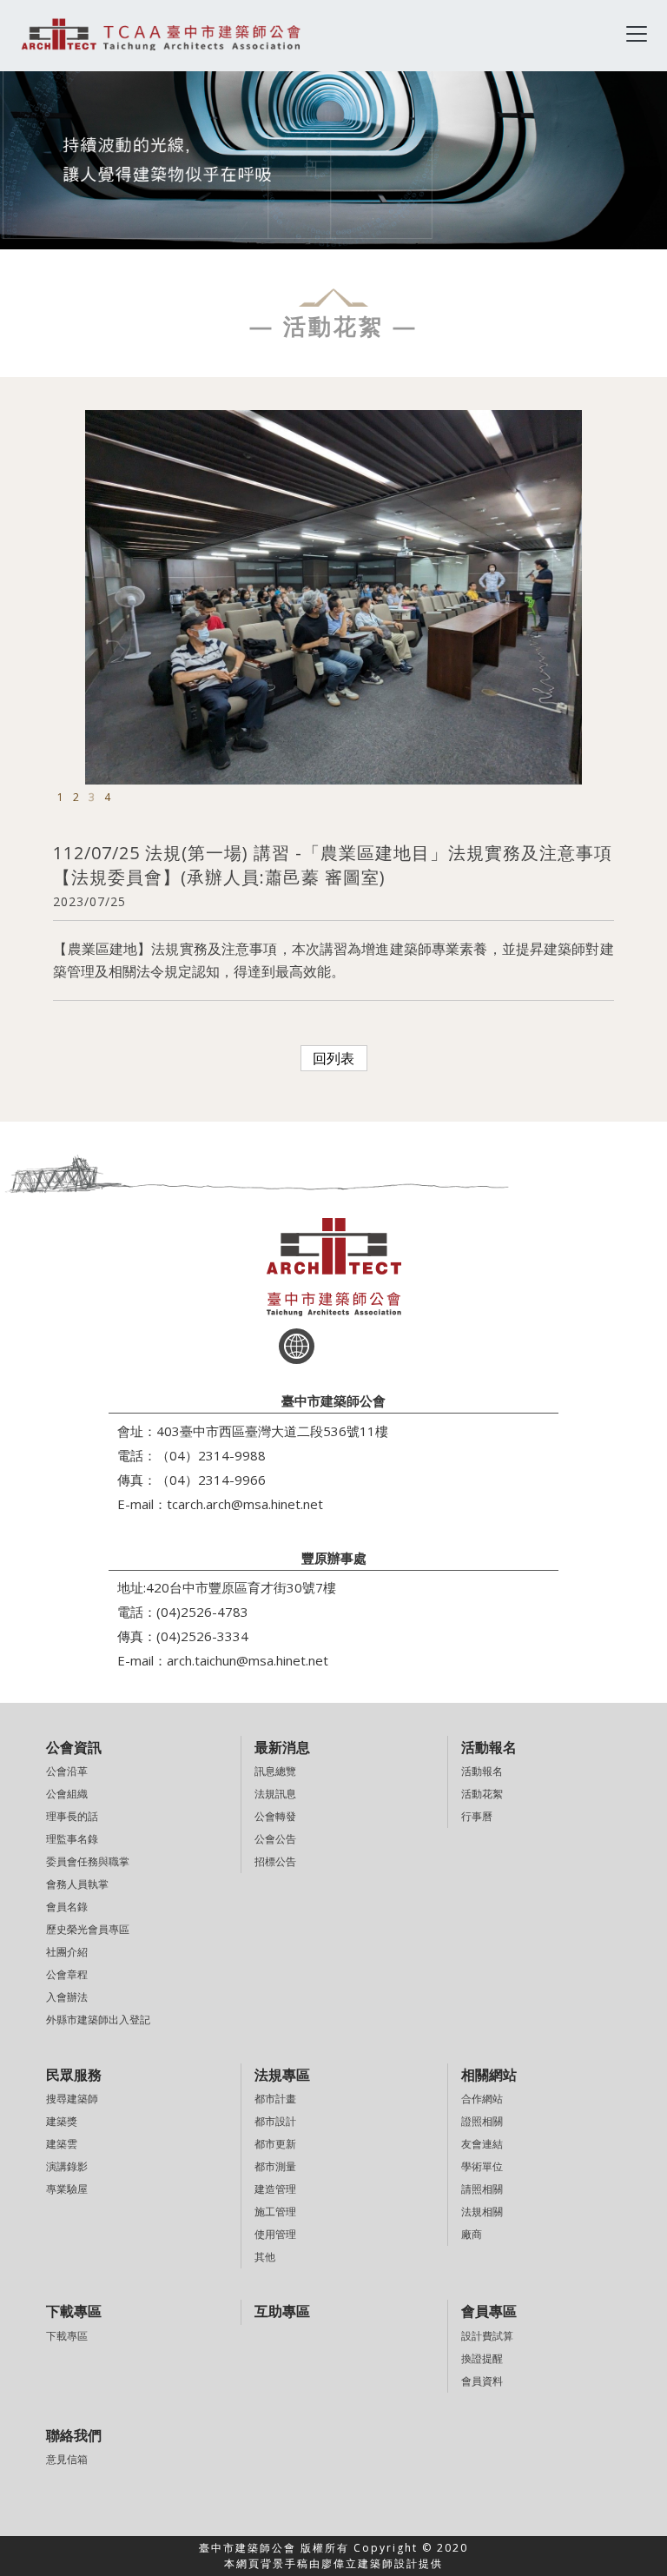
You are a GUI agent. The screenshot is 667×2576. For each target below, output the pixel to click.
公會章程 (67, 1974)
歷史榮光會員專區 (88, 1929)
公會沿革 (67, 1771)
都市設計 (275, 2121)
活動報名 (482, 1771)
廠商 (472, 2234)
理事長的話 (72, 1816)
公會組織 (67, 1794)
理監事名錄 (72, 1839)
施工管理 (275, 2212)
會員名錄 (67, 1907)
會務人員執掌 (77, 1884)
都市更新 (275, 2144)
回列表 (333, 1058)
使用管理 (275, 2234)
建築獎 (62, 2121)
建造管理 (275, 2189)
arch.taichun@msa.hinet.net (248, 1660)
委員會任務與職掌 (88, 1861)
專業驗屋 (67, 2189)
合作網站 (482, 2099)
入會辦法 (67, 1997)
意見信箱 (67, 2459)
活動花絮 (482, 1794)
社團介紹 (67, 1952)
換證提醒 (482, 2358)
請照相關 (482, 2189)
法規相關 (482, 2212)
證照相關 (482, 2121)
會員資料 (482, 2381)
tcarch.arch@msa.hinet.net (245, 1504)
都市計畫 (275, 2099)
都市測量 (275, 2166)
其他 (265, 2257)
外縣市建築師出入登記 (98, 2020)
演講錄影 (67, 2166)
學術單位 (482, 2166)
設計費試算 (487, 2336)
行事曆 (477, 1816)
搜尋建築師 (72, 2099)
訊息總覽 (275, 1771)
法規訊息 (275, 1794)
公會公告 (275, 1839)
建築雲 (62, 2144)
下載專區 (67, 2336)
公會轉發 (275, 1816)
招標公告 (275, 1861)
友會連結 (482, 2144)
